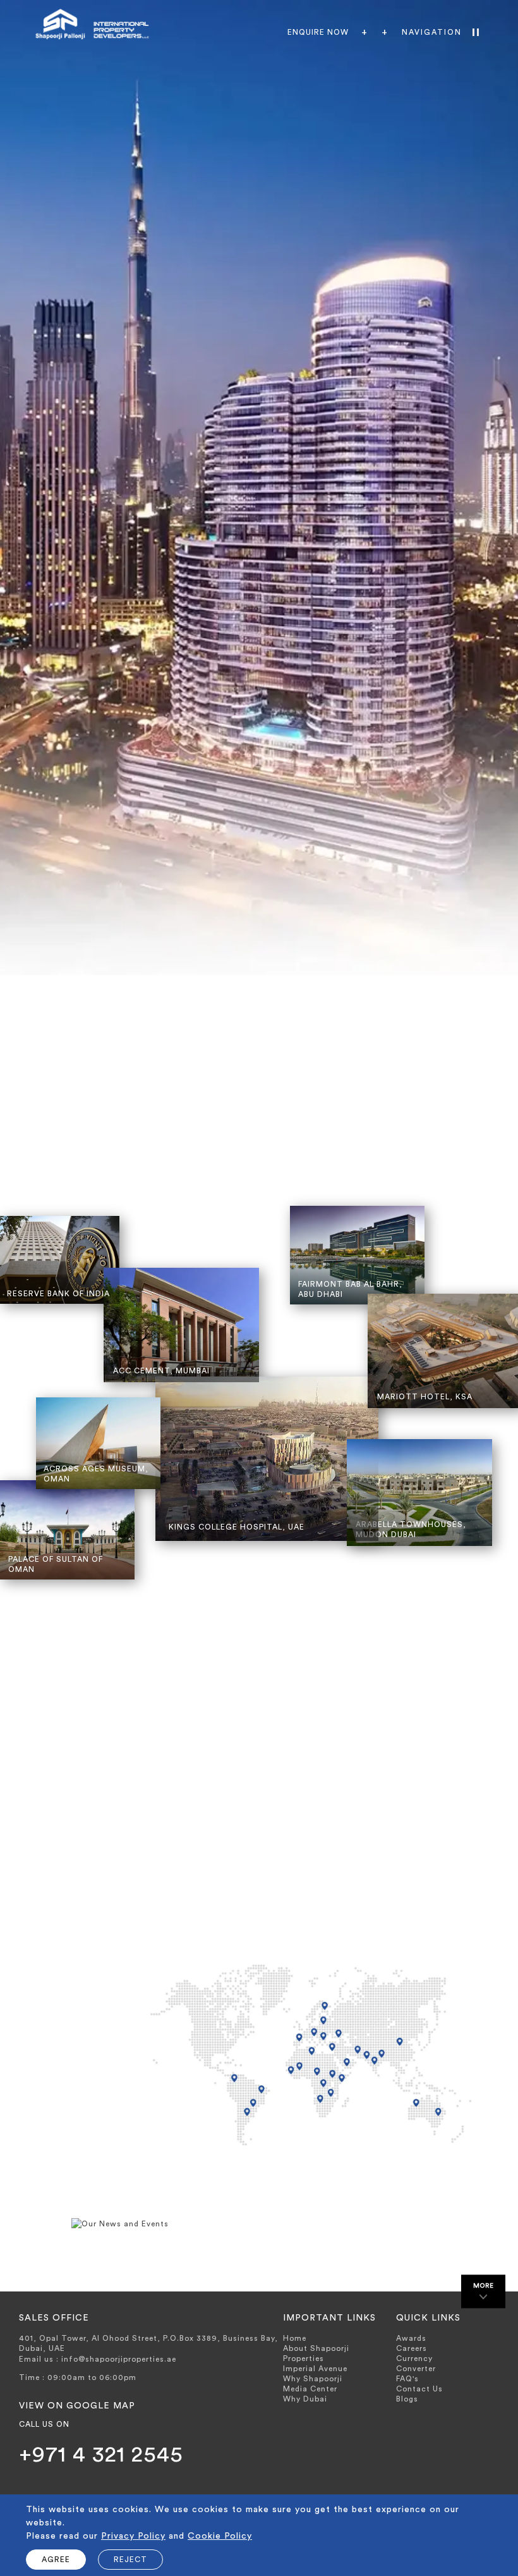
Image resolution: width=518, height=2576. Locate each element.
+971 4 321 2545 (101, 2455)
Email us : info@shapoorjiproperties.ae (98, 2359)
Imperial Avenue (315, 2369)
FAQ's (407, 2379)
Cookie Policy (220, 2536)
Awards (411, 2338)
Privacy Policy (133, 2536)
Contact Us (419, 2389)
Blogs (407, 2399)
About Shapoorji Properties (316, 2353)
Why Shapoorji (313, 2379)
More (484, 2286)
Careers (412, 2348)
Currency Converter (416, 2364)
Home (295, 2338)
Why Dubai (305, 2399)
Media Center (310, 2389)
